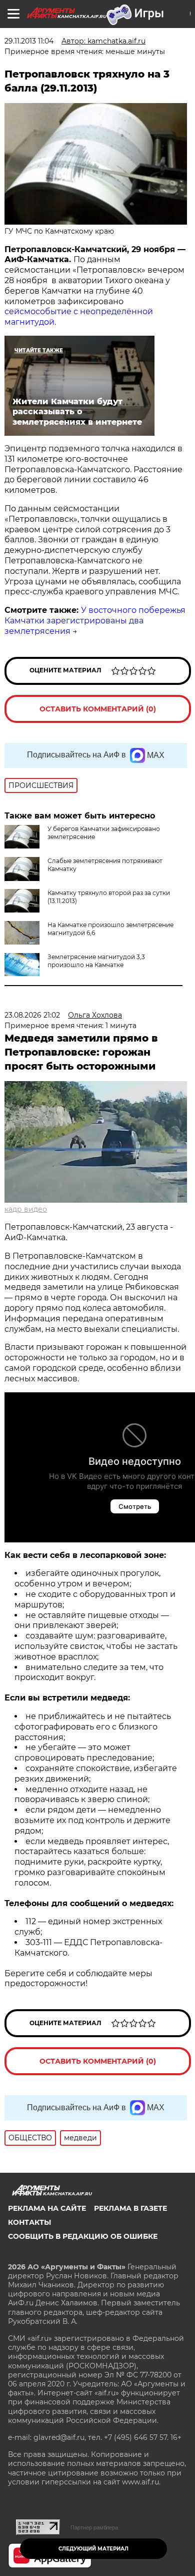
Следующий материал (93, 2549)
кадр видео (26, 1209)
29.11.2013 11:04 (29, 41)
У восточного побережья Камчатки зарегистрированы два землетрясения (95, 621)
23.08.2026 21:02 (32, 1015)
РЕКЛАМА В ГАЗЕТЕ (130, 2208)
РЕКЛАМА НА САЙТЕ (47, 2208)
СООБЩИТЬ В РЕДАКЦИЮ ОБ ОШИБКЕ (83, 2236)
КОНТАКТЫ (29, 2222)
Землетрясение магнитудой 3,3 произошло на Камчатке (96, 961)
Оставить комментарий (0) (98, 709)
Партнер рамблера (94, 2527)
